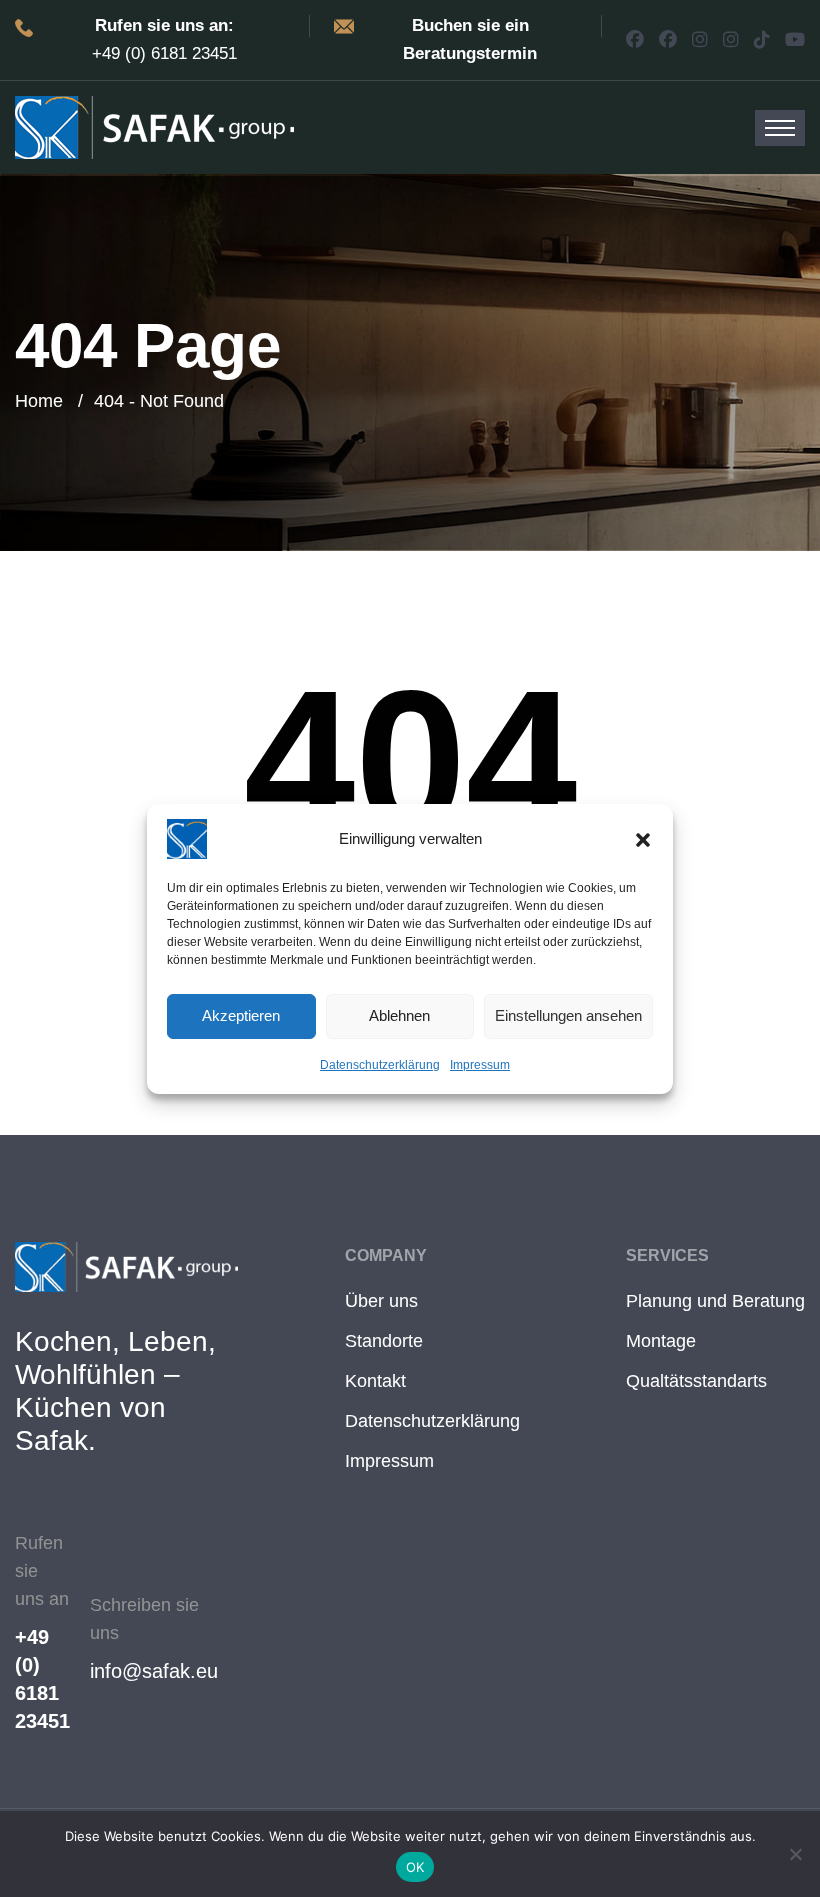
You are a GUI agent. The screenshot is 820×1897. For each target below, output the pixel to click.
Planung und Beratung (715, 1301)
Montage (661, 1341)
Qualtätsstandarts (696, 1381)
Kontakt (375, 1381)
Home (39, 401)
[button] (643, 839)
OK (415, 1867)
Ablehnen (399, 1015)
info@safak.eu (154, 1671)
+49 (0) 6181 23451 (42, 1679)
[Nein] (795, 1854)
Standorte (384, 1341)
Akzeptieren (241, 1015)
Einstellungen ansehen (568, 1015)
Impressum (480, 1065)
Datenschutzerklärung (380, 1065)
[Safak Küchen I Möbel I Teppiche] (154, 126)
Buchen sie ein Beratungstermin (470, 39)
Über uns (381, 1301)
